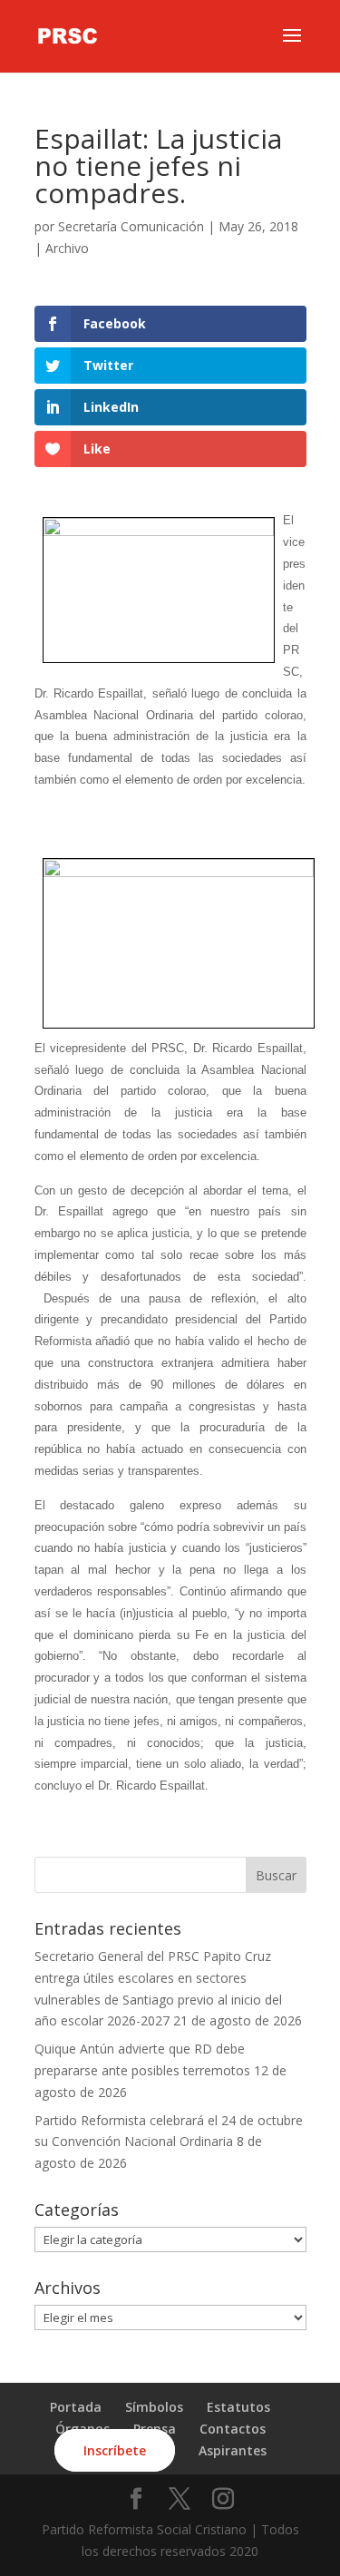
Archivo (67, 248)
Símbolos (154, 2407)
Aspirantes (233, 2450)
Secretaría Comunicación (131, 226)
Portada (76, 2407)
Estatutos (238, 2407)
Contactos (233, 2429)
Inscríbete (115, 2450)
